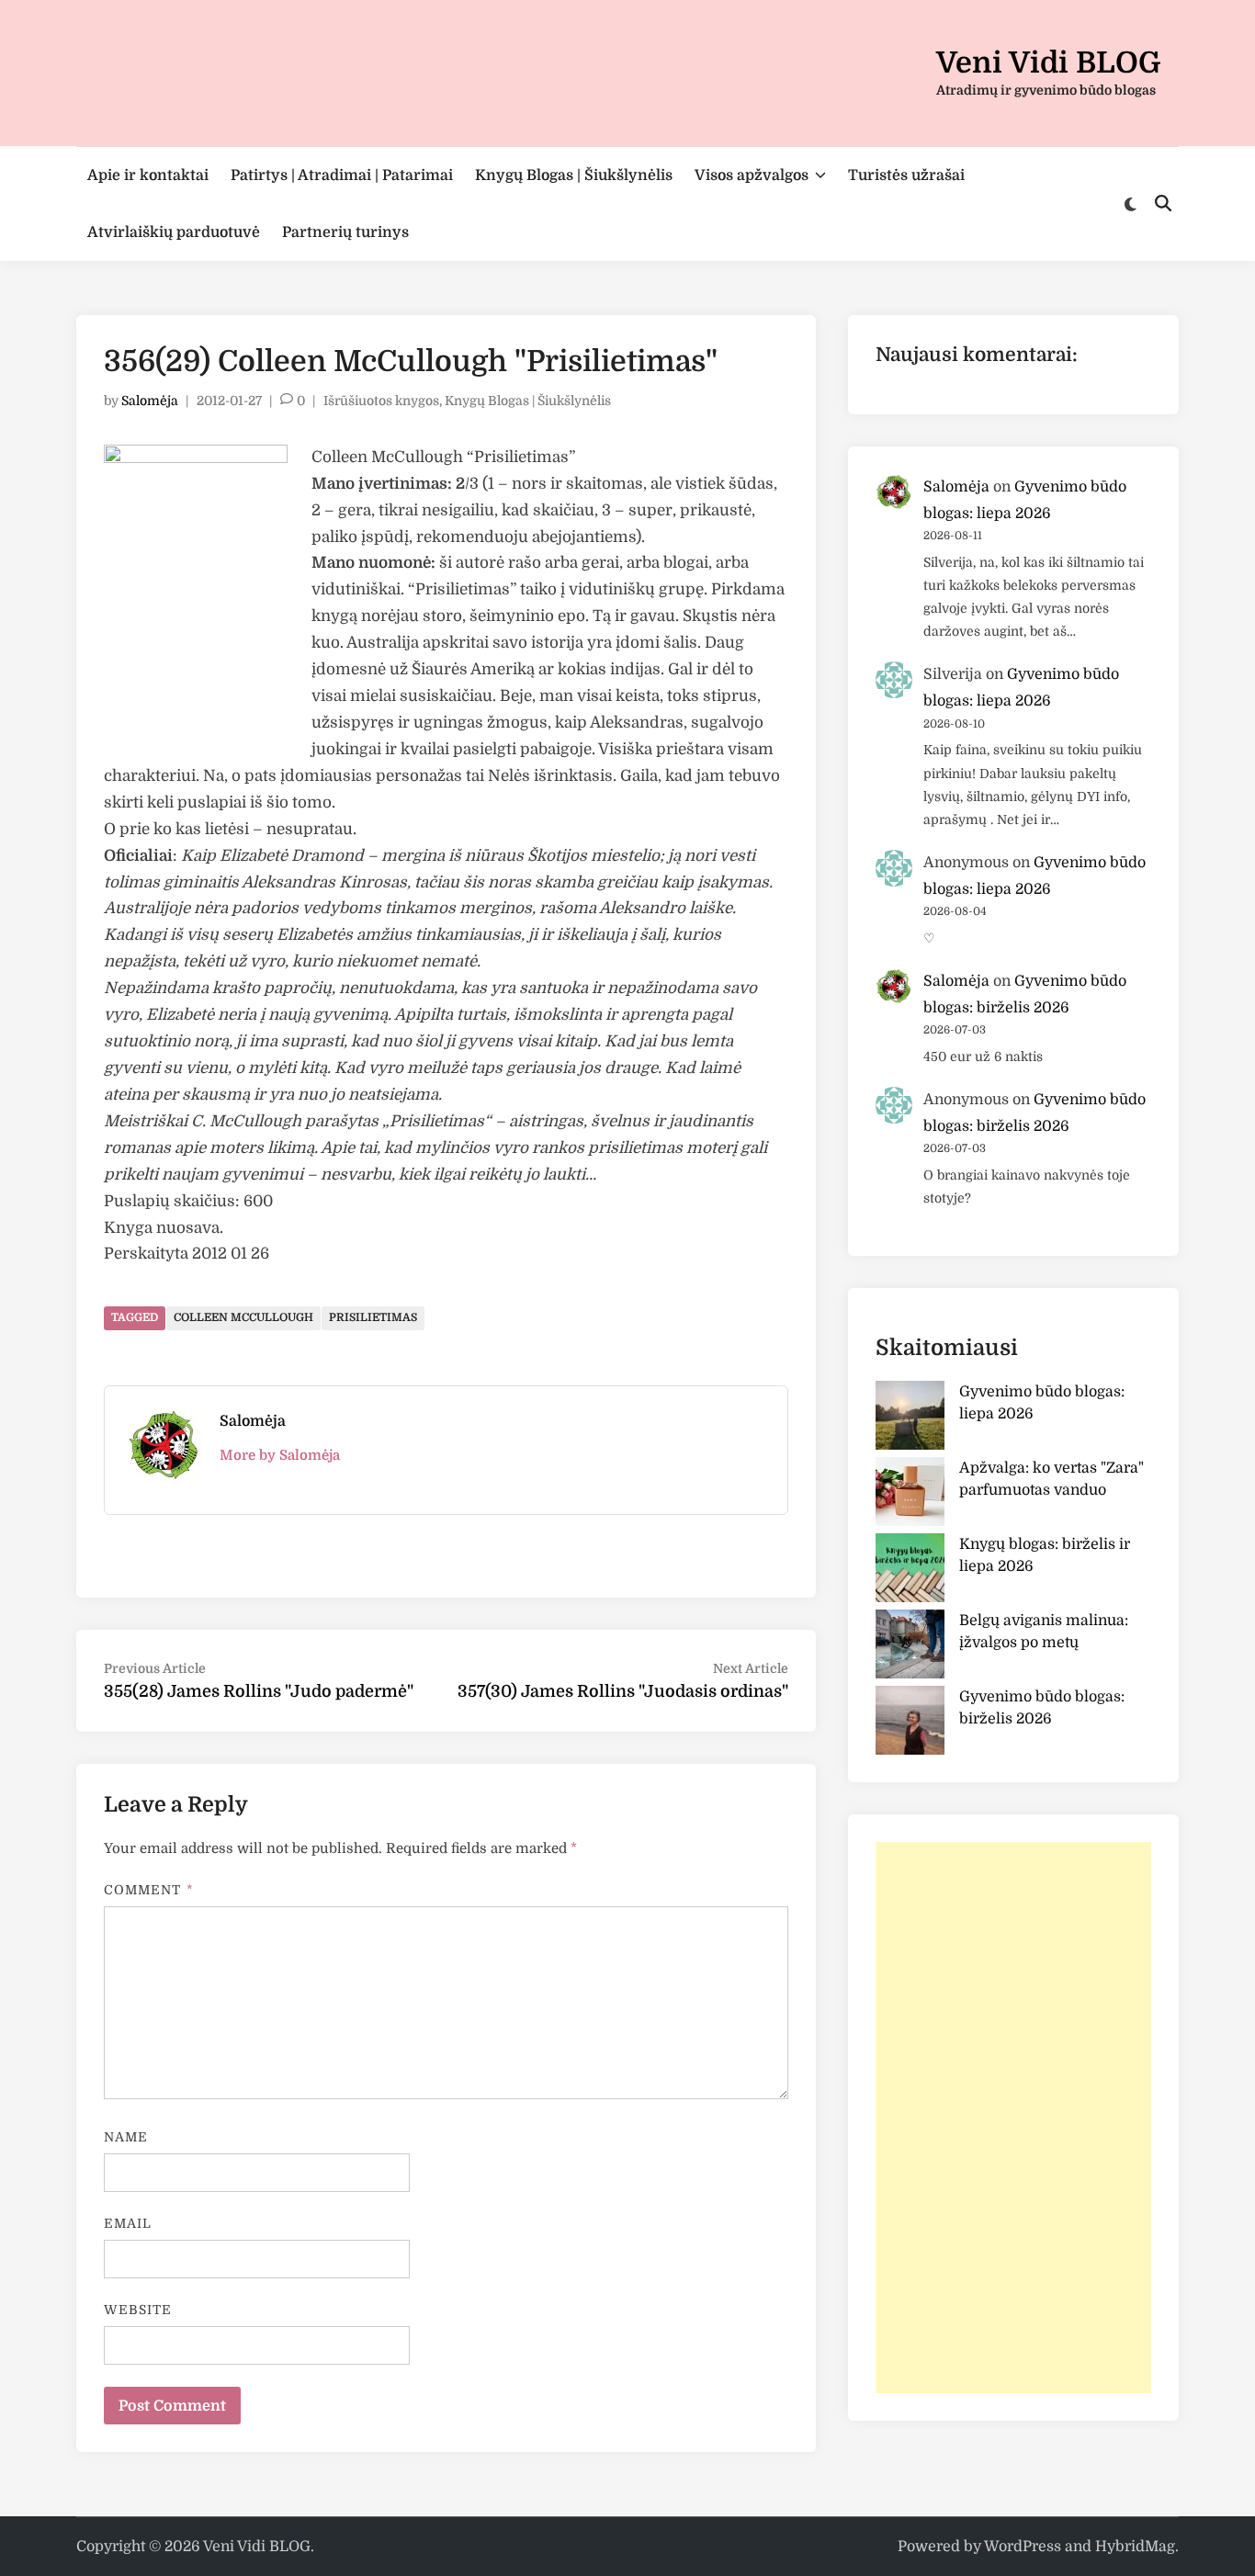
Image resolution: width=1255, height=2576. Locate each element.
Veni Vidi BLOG (1048, 63)
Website (138, 2310)
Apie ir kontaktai (148, 175)
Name (126, 2137)
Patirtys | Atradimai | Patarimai (342, 175)
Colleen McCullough (243, 1317)
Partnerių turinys (345, 232)
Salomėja (150, 401)
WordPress (1023, 2547)
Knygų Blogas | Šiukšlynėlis (574, 175)
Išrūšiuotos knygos (381, 401)
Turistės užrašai (906, 175)
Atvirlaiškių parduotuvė (174, 232)
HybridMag (1135, 2547)
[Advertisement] (1013, 2118)
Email (128, 2223)
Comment (149, 1890)
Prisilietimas (373, 1317)
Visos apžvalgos (752, 175)
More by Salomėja (280, 1455)
